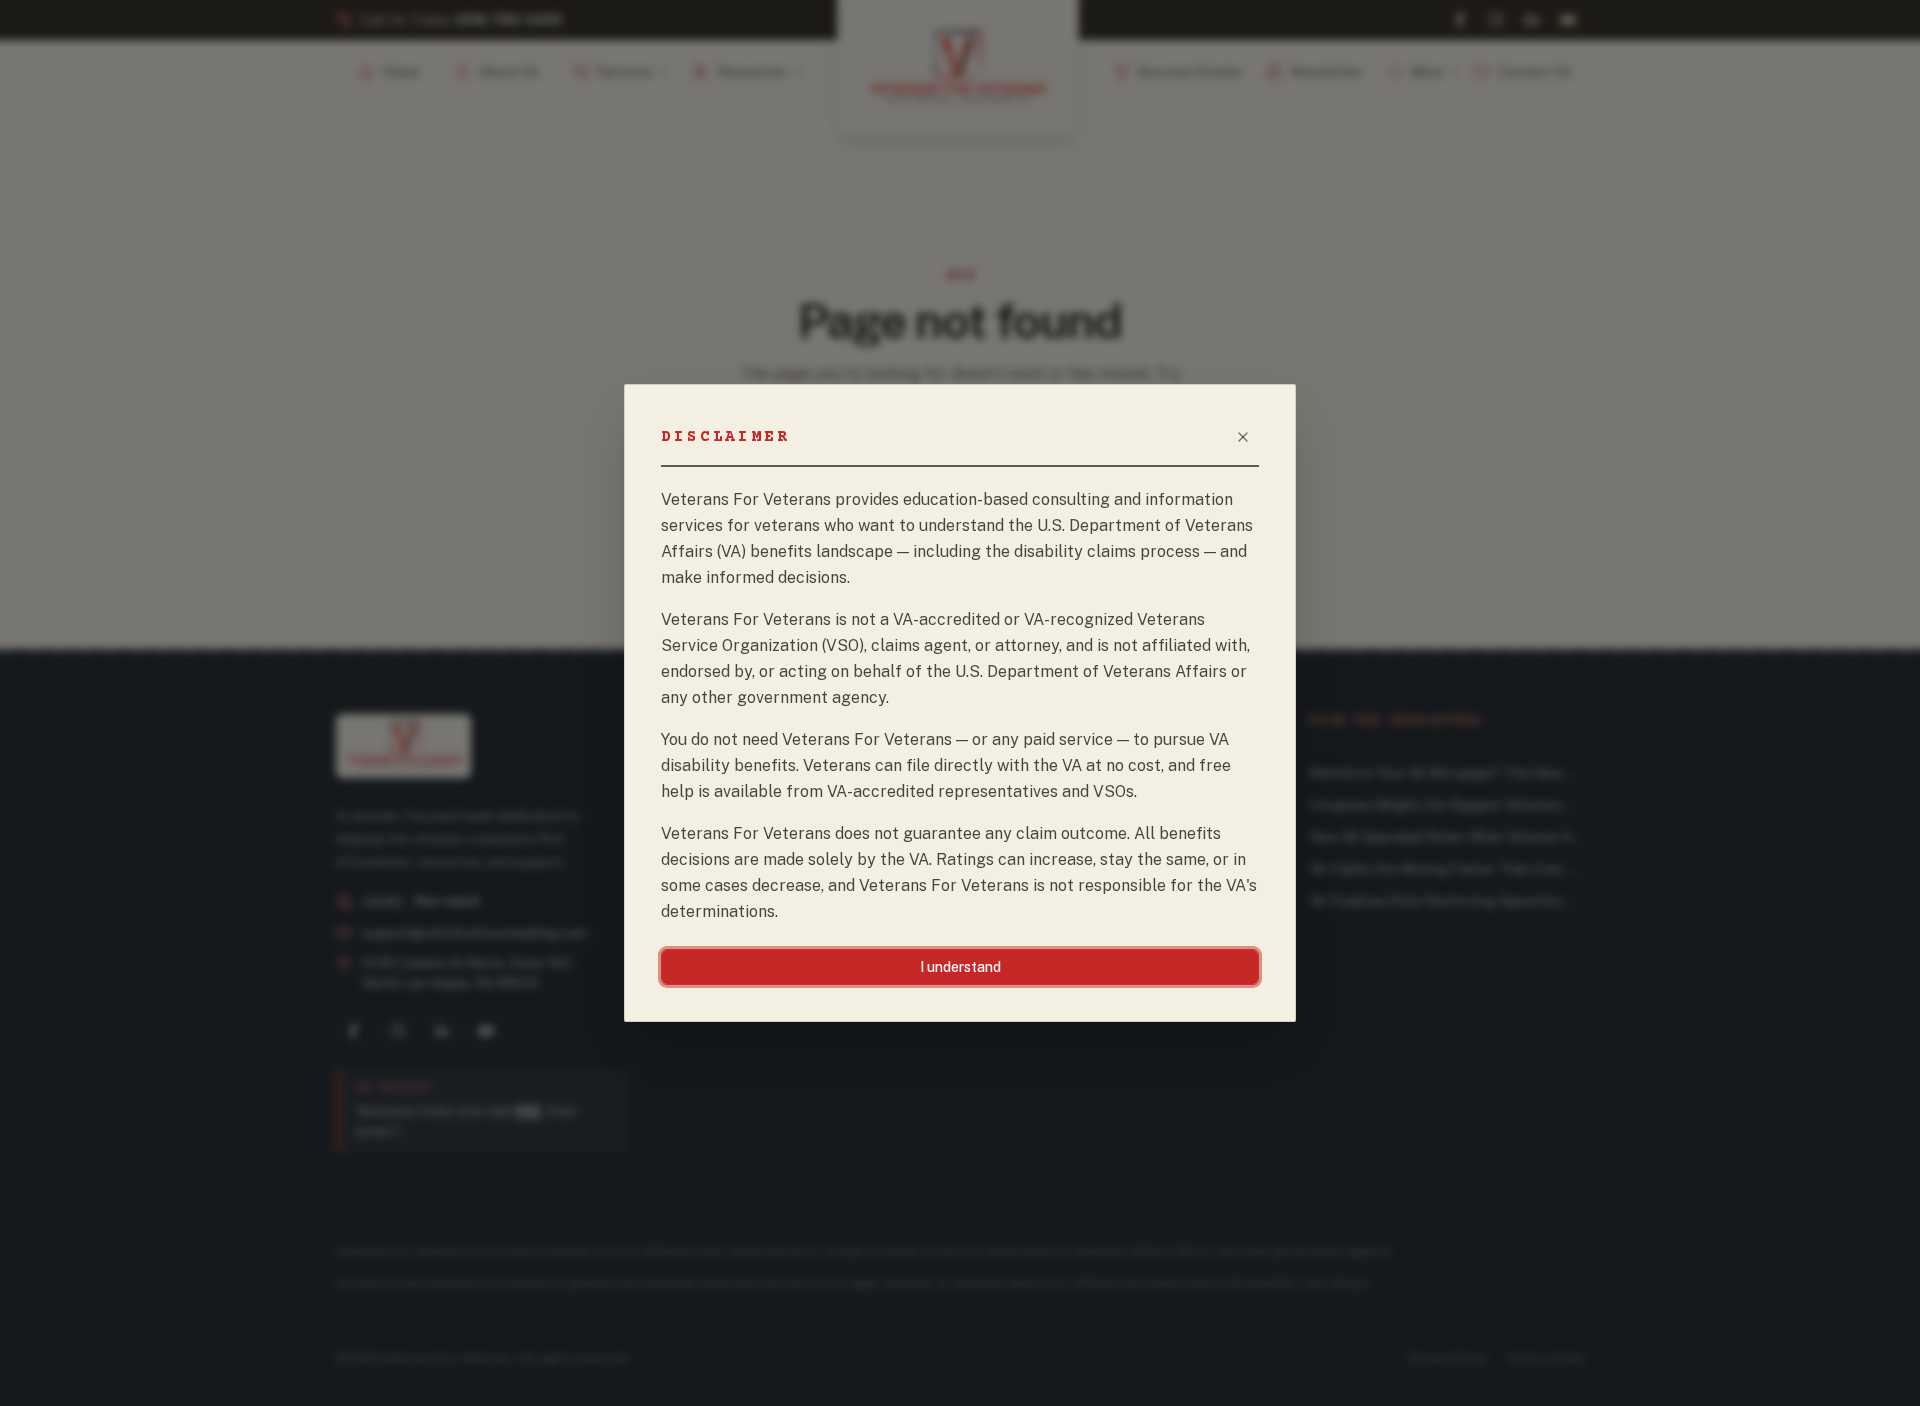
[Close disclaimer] (1243, 437)
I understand (960, 967)
